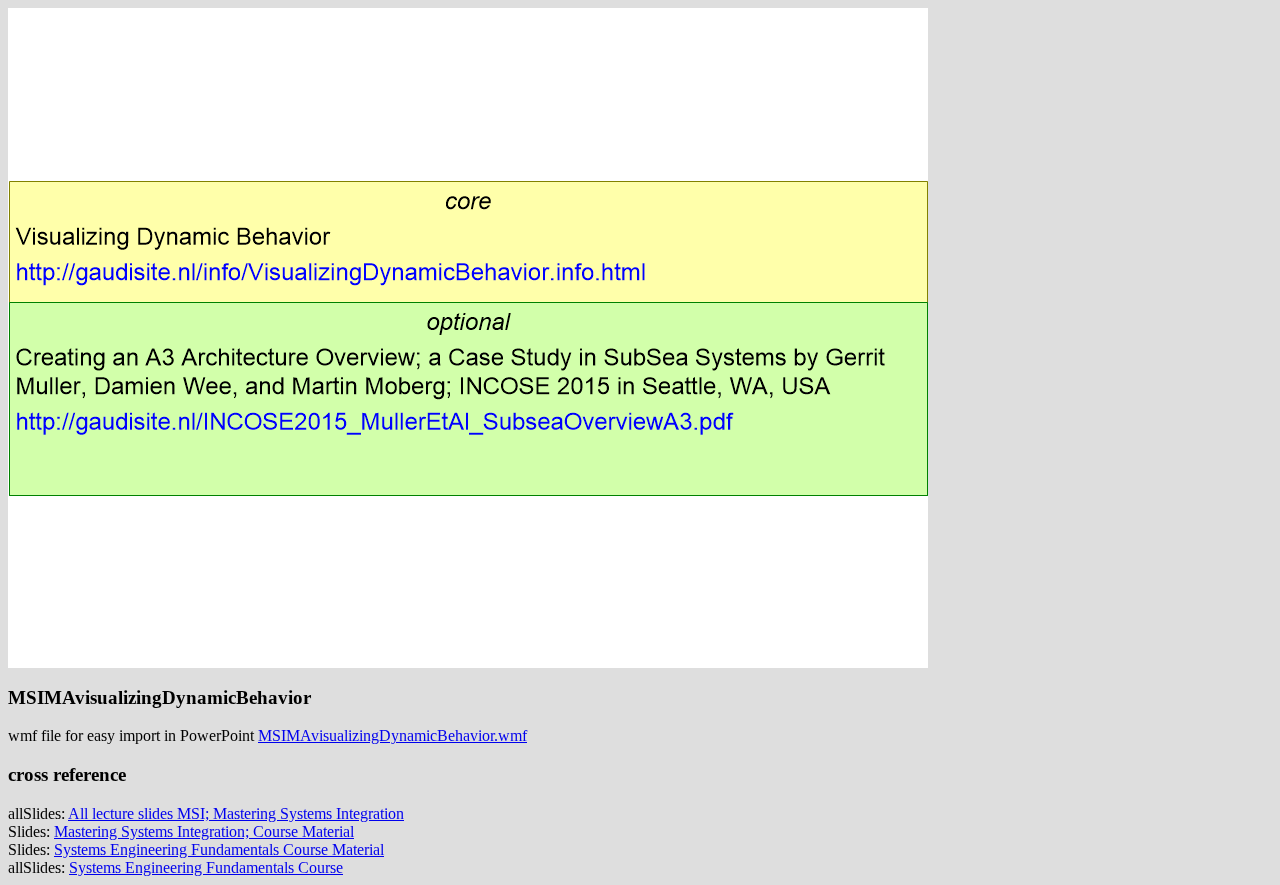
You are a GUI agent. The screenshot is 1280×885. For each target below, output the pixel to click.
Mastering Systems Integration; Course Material (204, 831)
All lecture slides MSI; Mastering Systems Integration (236, 813)
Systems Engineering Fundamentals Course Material (219, 849)
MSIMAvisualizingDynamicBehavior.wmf (392, 735)
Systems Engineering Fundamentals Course (206, 867)
